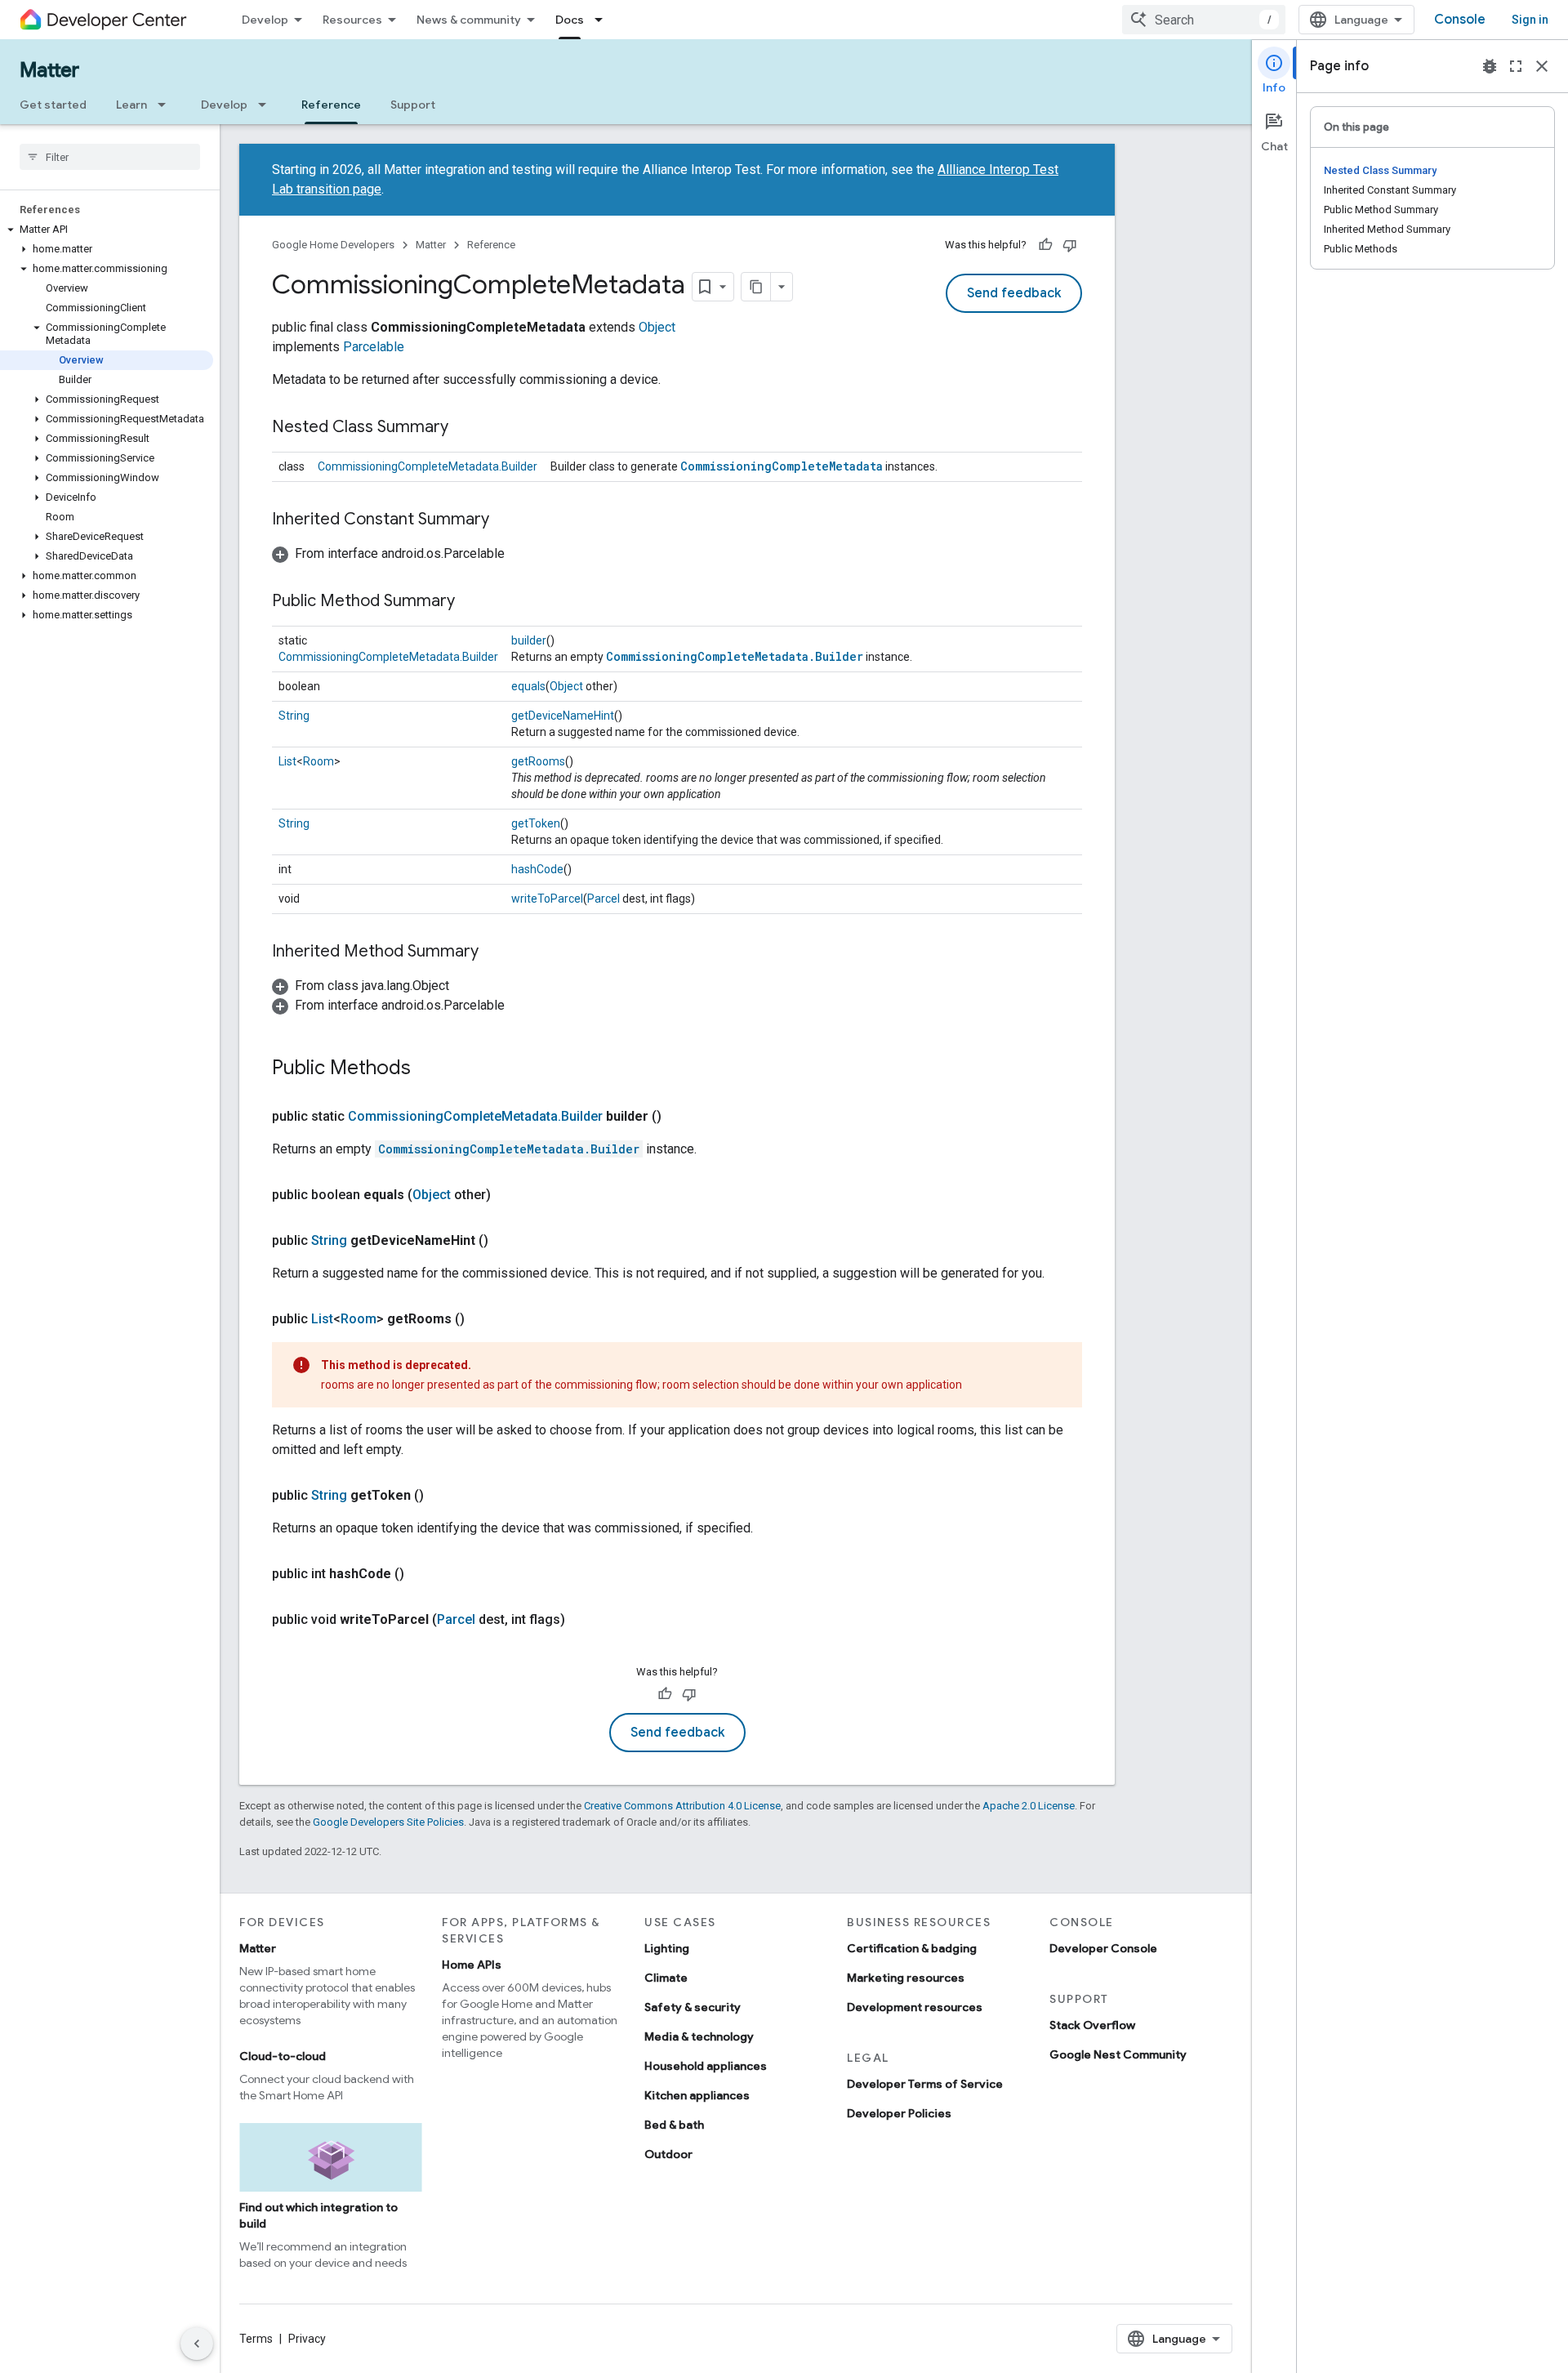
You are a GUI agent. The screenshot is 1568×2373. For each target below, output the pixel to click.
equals (528, 686)
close (1542, 66)
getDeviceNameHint (563, 716)
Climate (666, 1978)
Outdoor (668, 2154)
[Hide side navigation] (197, 2344)
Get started (53, 105)
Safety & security (693, 2007)
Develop (265, 20)
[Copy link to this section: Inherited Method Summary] (495, 952)
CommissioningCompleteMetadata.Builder (428, 466)
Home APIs (472, 1965)
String (294, 716)
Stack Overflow (1092, 2025)
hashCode (537, 869)
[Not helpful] (1070, 245)
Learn (131, 105)
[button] (107, 230)
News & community (469, 20)
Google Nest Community (1118, 2054)
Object (657, 327)
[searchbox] (110, 157)
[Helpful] (1045, 245)
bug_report (1490, 66)
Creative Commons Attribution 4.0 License (682, 1806)
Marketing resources (906, 1978)
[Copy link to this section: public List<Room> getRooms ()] (481, 1319)
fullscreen (1516, 66)
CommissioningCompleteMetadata (782, 466)
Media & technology (699, 2036)
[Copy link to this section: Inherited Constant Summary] (506, 520)
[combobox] (1204, 20)
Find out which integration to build (318, 2215)
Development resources (915, 2007)
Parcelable (374, 347)
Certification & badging (912, 1948)
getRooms (538, 761)
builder (529, 640)
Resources (352, 20)
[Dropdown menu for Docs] (604, 20)
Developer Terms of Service (925, 2084)
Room (318, 761)
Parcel (604, 899)
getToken (536, 823)
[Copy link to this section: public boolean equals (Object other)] (507, 1195)
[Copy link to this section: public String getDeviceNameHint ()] (505, 1241)
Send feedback (1014, 293)
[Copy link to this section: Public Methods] (427, 1069)
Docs (570, 20)
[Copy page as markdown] (756, 287)
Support (413, 105)
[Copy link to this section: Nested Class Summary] (465, 428)
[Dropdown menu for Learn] (167, 105)
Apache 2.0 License (1029, 1806)
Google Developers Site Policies (388, 1822)
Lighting (667, 1948)
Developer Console (1103, 1948)
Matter (49, 70)
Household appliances (706, 2066)
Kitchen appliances (697, 2095)
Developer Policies (899, 2113)
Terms (256, 2339)
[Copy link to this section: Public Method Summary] (471, 602)
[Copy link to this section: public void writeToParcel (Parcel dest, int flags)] (581, 1620)
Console (1460, 20)
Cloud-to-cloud (283, 2056)
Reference (331, 105)
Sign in (1530, 20)
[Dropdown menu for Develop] (267, 105)
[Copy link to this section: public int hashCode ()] (421, 1574)
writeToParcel (547, 899)
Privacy (307, 2339)
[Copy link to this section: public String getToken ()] (440, 1496)
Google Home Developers (333, 245)
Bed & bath (674, 2125)
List (287, 761)
